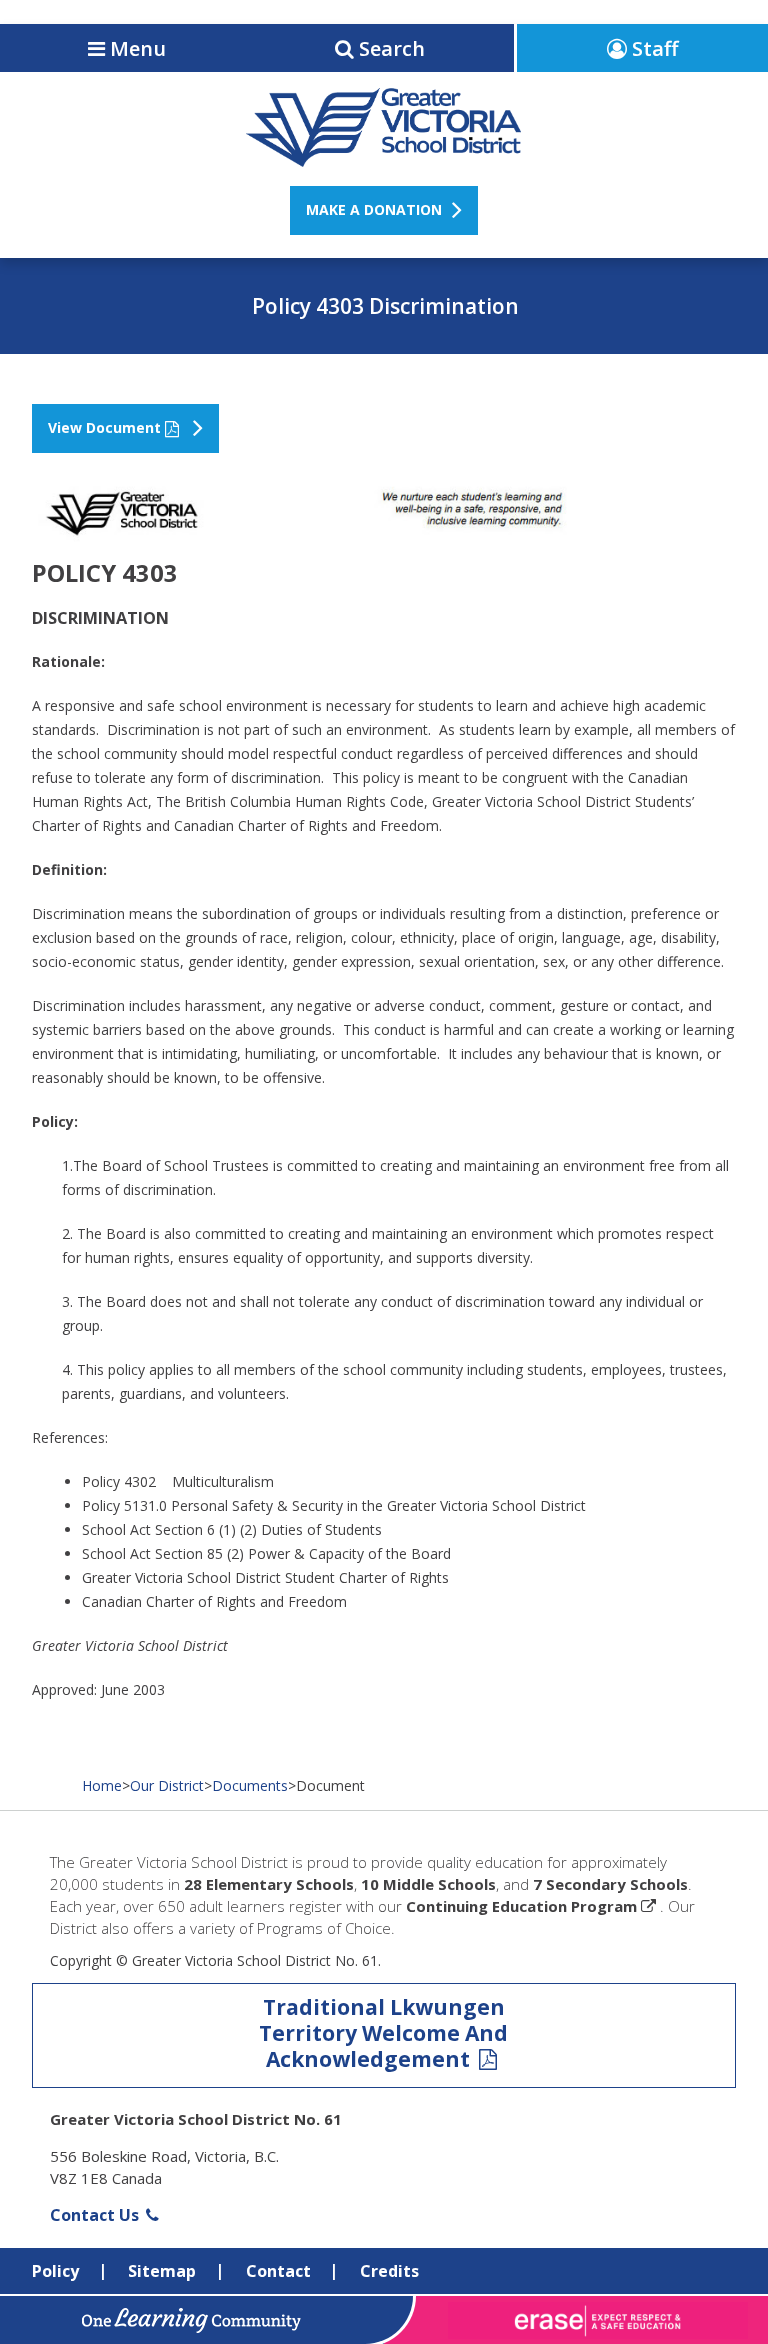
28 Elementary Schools (269, 1884)
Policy (55, 2271)
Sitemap (162, 2271)
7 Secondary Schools (610, 1884)
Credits (389, 2271)
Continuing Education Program (521, 1906)
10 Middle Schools (428, 1884)
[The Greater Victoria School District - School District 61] (383, 156)
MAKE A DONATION (374, 209)
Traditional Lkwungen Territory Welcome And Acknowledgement (383, 2033)
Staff (652, 48)
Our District (167, 1785)
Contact (278, 2271)
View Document (104, 427)
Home (102, 1785)
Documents (250, 1785)
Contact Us (96, 2215)
